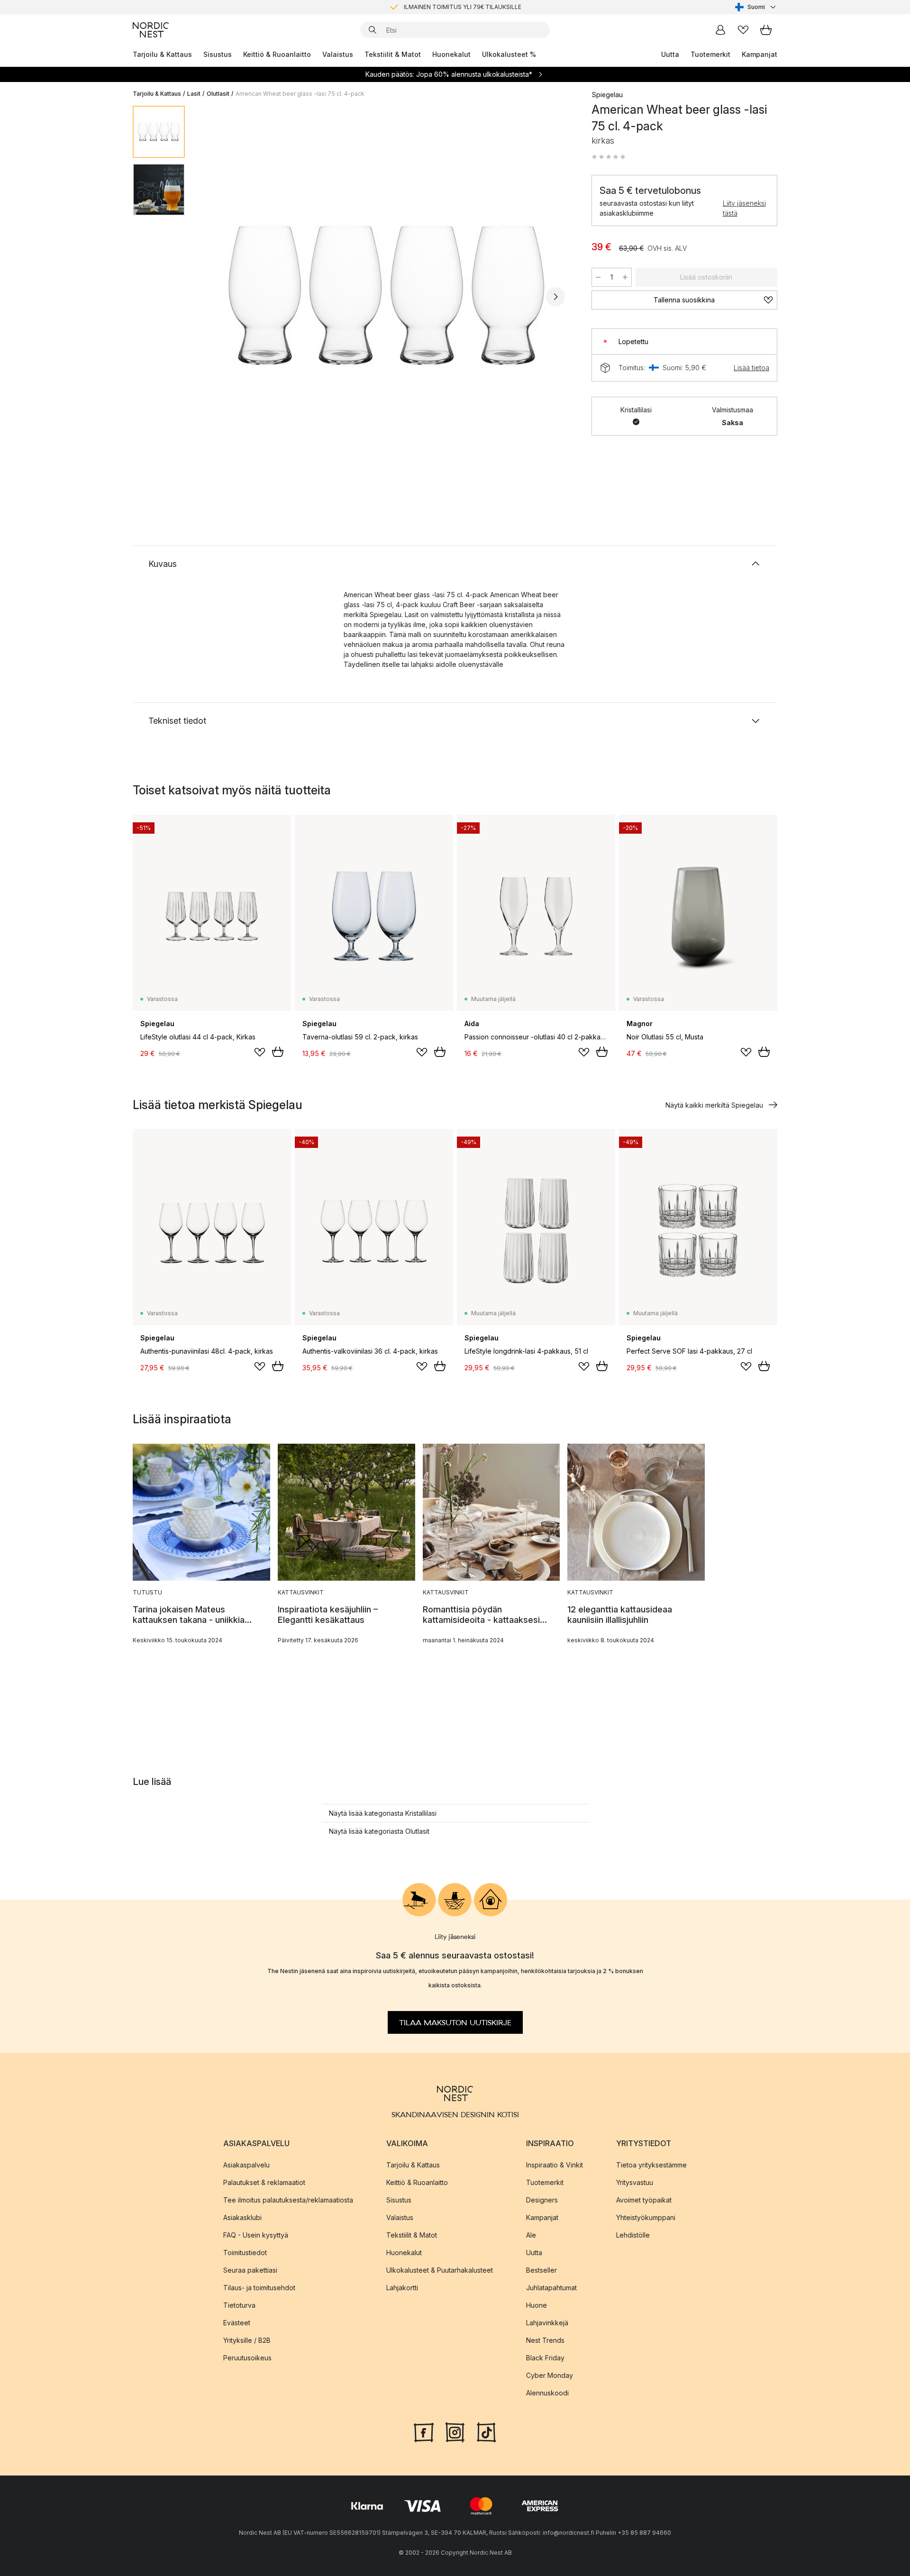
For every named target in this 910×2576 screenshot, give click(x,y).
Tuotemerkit (710, 54)
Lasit (194, 94)
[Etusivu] (151, 30)
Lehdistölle (633, 2235)
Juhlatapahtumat (551, 2288)
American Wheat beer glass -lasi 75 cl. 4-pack (300, 94)
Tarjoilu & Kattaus (162, 54)
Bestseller (541, 2270)
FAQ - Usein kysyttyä (256, 2235)
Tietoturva (239, 2305)
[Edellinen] (217, 297)
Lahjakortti (402, 2288)
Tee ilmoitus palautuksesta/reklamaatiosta (288, 2200)
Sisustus (218, 54)
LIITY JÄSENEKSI (435, 7)
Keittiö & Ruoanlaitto (277, 54)
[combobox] (756, 7)
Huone (537, 2305)
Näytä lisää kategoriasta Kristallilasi (383, 1813)
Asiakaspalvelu (246, 2165)
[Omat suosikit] (743, 30)
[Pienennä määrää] (598, 277)
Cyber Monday (550, 2375)
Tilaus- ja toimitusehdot (259, 2288)
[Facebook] (424, 2431)
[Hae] (373, 30)
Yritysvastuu (635, 2182)
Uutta (670, 54)
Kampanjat (760, 54)
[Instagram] (455, 2431)
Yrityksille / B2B (247, 2340)
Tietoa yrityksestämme (651, 2165)
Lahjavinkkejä (547, 2323)
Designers (542, 2200)
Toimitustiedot (245, 2253)
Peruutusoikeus (247, 2358)
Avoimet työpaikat (644, 2200)
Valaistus (338, 54)
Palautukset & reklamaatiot (264, 2182)
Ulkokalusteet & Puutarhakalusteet (440, 2270)
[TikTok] (486, 2431)
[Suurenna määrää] (625, 277)
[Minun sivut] (720, 30)
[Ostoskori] (766, 30)
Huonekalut (451, 54)
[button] (609, 157)
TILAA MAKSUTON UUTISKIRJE (455, 2023)
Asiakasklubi (242, 2217)
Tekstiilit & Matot (393, 54)
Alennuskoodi (547, 2393)
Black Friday (545, 2358)
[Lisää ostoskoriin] (278, 1052)
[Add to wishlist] (260, 1052)
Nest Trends (545, 2340)
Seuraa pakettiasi (250, 2270)
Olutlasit (218, 94)
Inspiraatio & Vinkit (555, 2165)
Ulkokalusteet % (509, 54)
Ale (531, 2235)
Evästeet (237, 2323)
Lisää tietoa (751, 368)
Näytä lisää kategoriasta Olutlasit (379, 1831)
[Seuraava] (555, 297)
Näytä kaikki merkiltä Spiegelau (714, 1105)
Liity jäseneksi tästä (744, 208)
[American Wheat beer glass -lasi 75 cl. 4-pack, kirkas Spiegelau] (386, 295)
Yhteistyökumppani (646, 2217)
